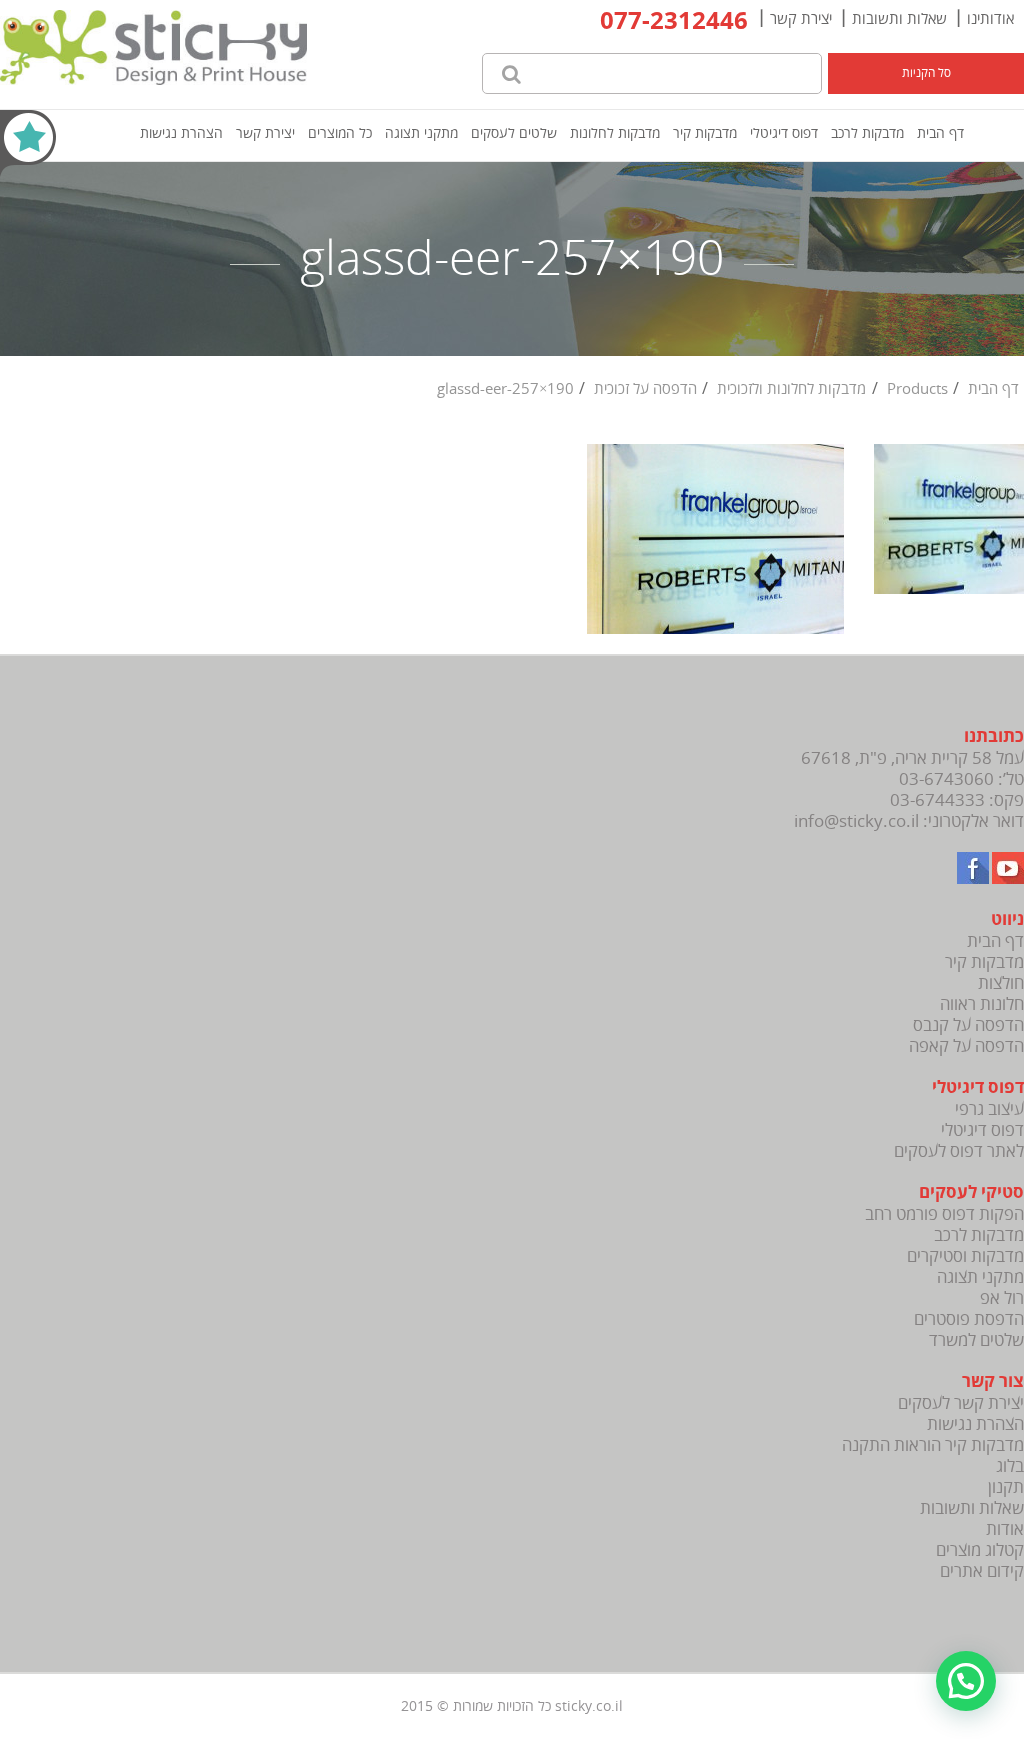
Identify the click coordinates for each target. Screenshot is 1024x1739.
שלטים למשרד (976, 1340)
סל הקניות (926, 73)
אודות (1005, 1529)
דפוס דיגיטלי (784, 133)
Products (917, 389)
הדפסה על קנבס (968, 1025)
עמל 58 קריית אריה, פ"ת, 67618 (912, 758)
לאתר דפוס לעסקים (959, 1151)
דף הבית (940, 133)
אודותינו (990, 19)
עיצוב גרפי (989, 1109)
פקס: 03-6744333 (957, 800)
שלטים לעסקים (514, 133)
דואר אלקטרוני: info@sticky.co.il (909, 821)
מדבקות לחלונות (615, 133)
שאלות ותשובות (899, 19)
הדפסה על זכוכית (645, 389)
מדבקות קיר (705, 133)
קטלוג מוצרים (980, 1550)
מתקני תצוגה (421, 133)
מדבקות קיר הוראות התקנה (933, 1445)
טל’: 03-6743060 (961, 779)
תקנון (1006, 1487)
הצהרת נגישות (181, 133)
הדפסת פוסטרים (969, 1319)
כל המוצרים (340, 133)
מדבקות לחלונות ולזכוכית (791, 389)
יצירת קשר (801, 19)
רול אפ (1002, 1298)
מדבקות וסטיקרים (965, 1256)
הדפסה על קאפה (966, 1046)
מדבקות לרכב (867, 133)
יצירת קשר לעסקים (961, 1403)
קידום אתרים (982, 1571)
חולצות (1001, 983)
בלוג (1010, 1466)
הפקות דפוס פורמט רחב (944, 1214)
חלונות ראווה (982, 1004)
